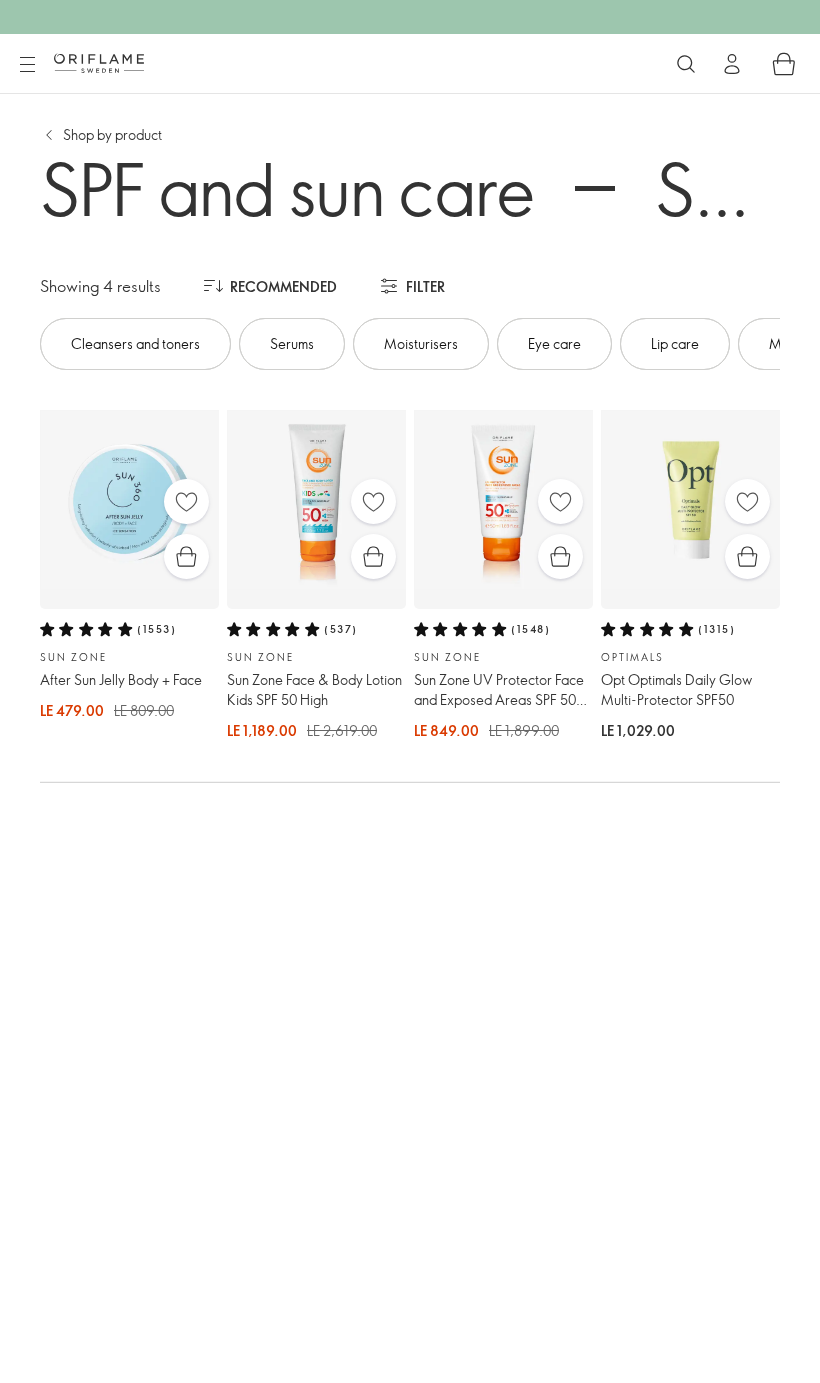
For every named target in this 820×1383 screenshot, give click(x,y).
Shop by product (112, 134)
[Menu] (27, 65)
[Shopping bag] (784, 64)
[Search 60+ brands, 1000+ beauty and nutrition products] (686, 64)
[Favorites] (186, 501)
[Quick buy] (186, 556)
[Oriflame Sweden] (99, 63)
